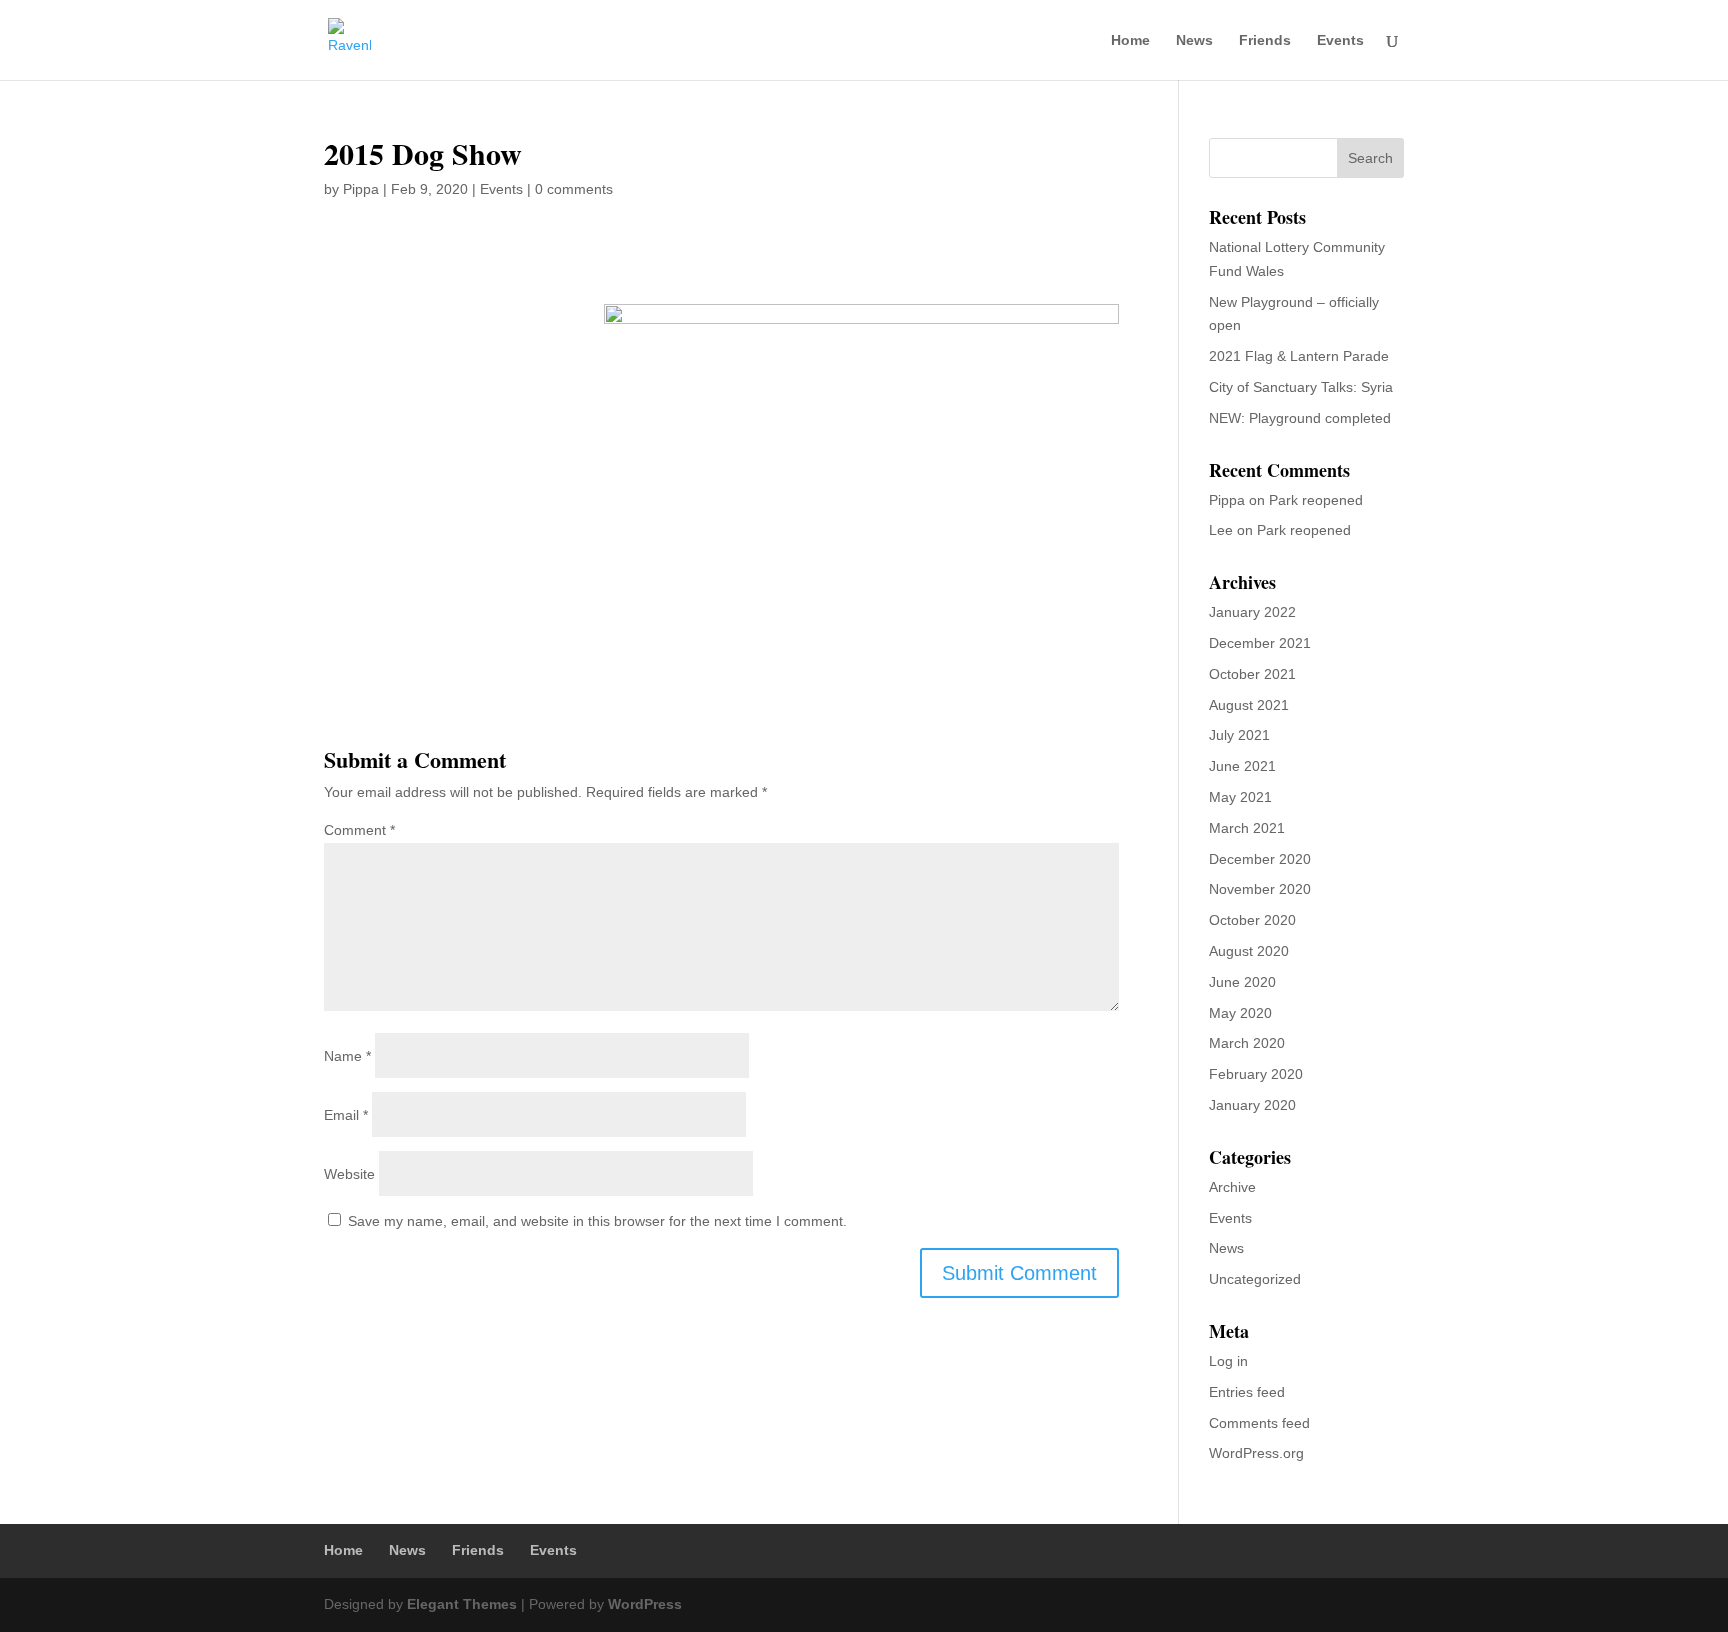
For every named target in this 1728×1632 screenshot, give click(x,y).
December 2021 (1260, 643)
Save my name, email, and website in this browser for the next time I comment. (597, 1221)
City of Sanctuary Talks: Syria (1301, 387)
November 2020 (1260, 889)
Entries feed (1247, 1392)
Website (349, 1174)
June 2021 (1242, 766)
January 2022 (1252, 612)
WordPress (645, 1604)
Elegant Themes (462, 1604)
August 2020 (1249, 951)
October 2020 (1252, 920)
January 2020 (1252, 1105)
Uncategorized (1255, 1279)
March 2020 (1247, 1043)
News (1194, 40)
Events (1340, 40)
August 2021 (1249, 705)
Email (346, 1115)
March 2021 (1247, 828)
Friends (1265, 40)
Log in (1228, 1361)
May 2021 (1240, 797)
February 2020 (1256, 1074)
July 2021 (1239, 735)
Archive (1232, 1187)
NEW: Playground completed (1300, 418)
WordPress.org (1256, 1453)
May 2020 (1240, 1013)
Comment (359, 830)
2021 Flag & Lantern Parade (1299, 356)
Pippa (361, 189)
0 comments (574, 189)
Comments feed (1259, 1423)
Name (347, 1056)
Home (1130, 40)
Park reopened (1316, 500)
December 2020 (1260, 859)
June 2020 (1242, 982)
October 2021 (1252, 674)
